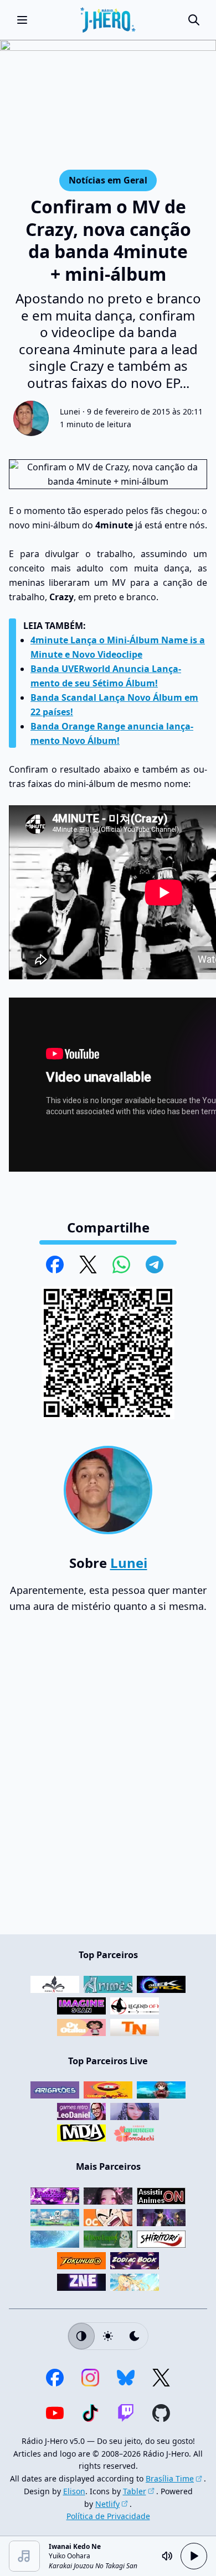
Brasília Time (170, 2478)
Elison (74, 2491)
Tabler (135, 2491)
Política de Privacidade (108, 2516)
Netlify (107, 2504)
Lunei (70, 411)
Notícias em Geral (108, 180)
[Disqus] (108, 1779)
